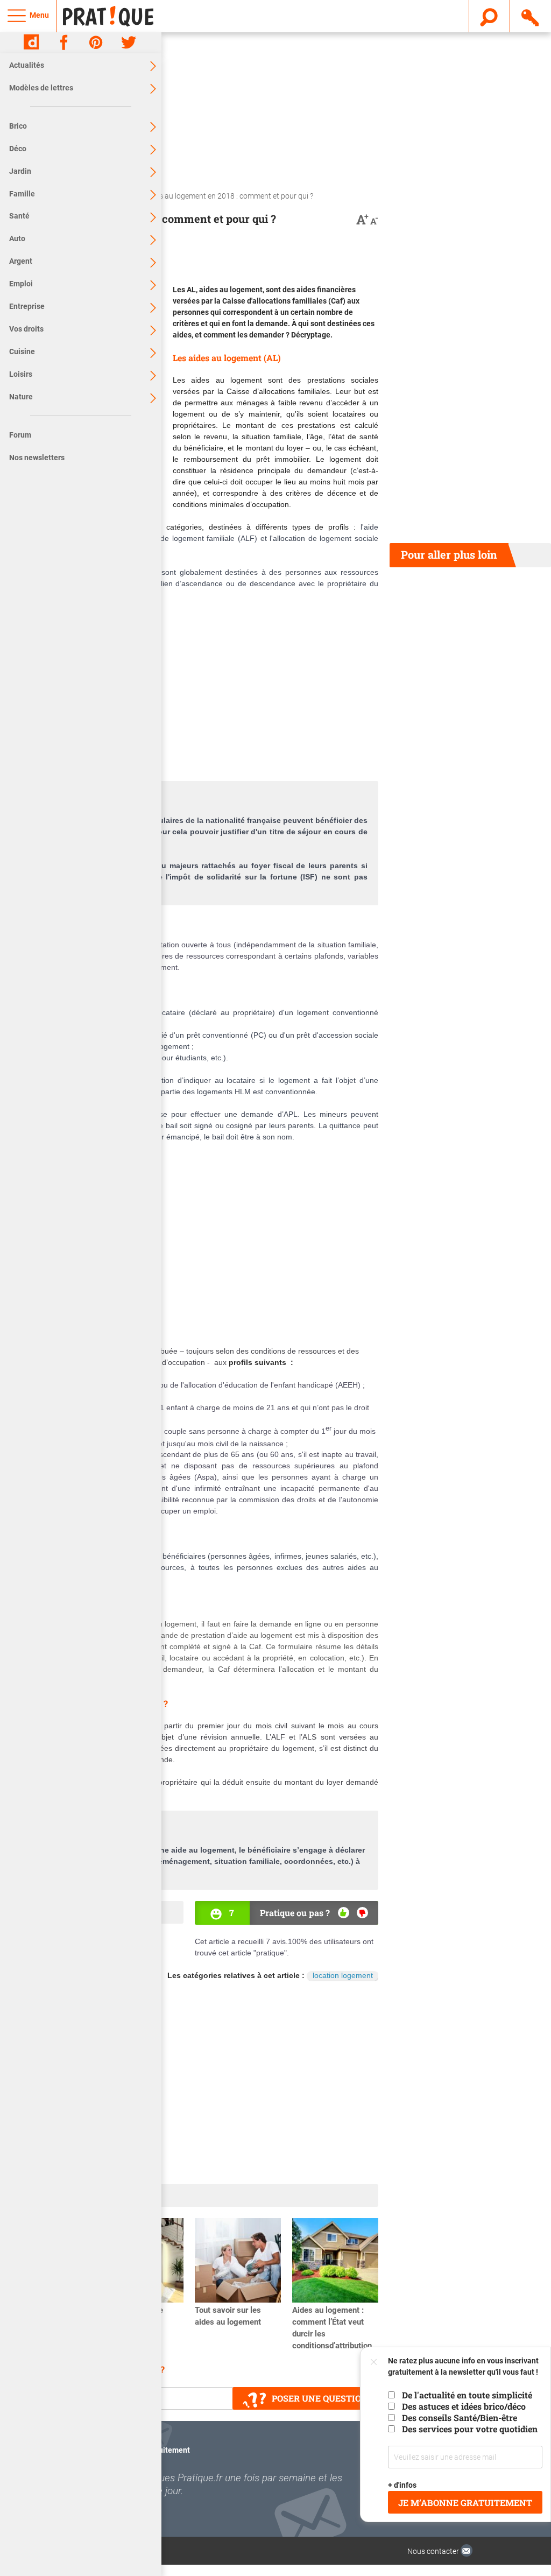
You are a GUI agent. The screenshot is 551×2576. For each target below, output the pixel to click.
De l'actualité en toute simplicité (467, 2395)
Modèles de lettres (41, 88)
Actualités (27, 65)
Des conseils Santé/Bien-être (460, 2417)
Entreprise (27, 306)
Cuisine (22, 351)
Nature (21, 397)
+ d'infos (402, 2485)
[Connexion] (531, 16)
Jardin (20, 171)
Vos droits (26, 329)
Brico (18, 126)
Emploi (21, 284)
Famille (22, 194)
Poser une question (320, 2398)
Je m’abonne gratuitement (465, 2503)
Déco (18, 149)
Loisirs (21, 374)
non (362, 1913)
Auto (17, 238)
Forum (20, 435)
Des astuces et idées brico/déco (464, 2406)
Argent (21, 261)
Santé (19, 216)
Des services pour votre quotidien (470, 2429)
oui (344, 1913)
